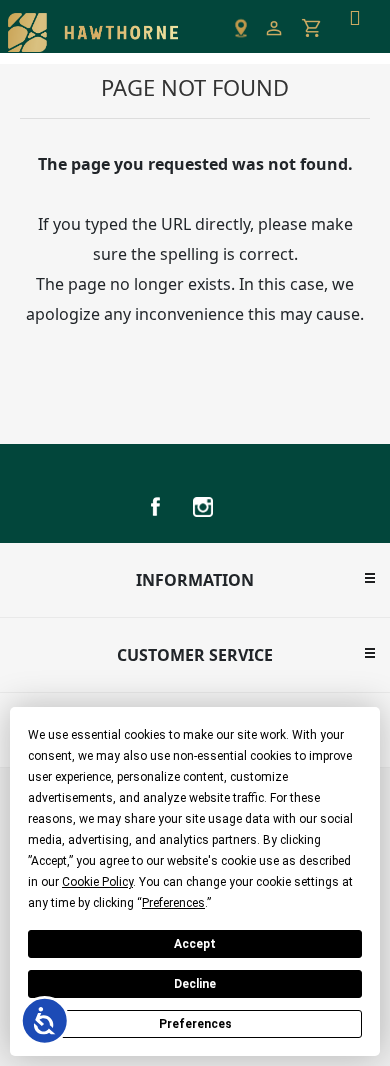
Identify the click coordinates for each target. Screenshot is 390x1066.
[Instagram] (203, 507)
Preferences (195, 1024)
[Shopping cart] (312, 28)
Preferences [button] (173, 903)
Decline (195, 984)
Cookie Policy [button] (97, 882)
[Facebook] (155, 507)
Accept (195, 944)
